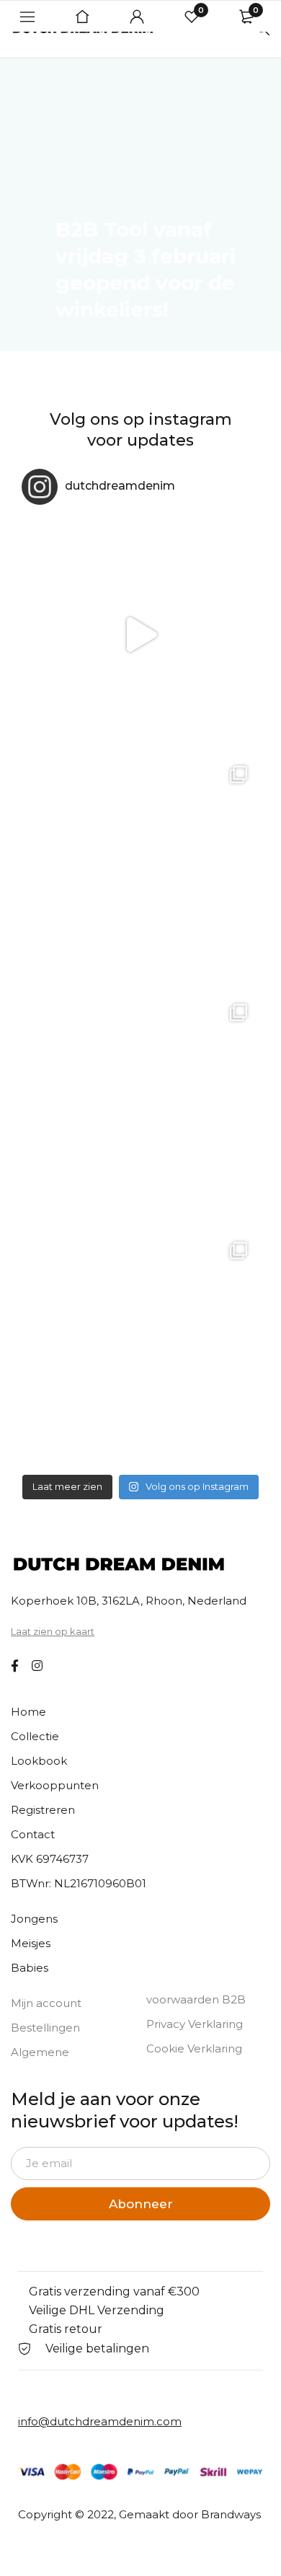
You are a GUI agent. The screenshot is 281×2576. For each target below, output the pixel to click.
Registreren (43, 1810)
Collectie (35, 1736)
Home (28, 1712)
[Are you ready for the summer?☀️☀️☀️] (140, 635)
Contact (33, 1834)
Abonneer (141, 2204)
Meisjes (31, 1943)
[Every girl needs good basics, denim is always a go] (140, 1111)
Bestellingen (45, 2028)
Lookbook (39, 1761)
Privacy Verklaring (195, 2024)
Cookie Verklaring (194, 2048)
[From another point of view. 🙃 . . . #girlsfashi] (140, 873)
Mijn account (46, 2003)
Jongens (34, 1919)
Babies (30, 1968)
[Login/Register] (137, 17)
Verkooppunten (55, 1785)
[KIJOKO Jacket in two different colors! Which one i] (140, 1349)
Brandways (231, 2514)
